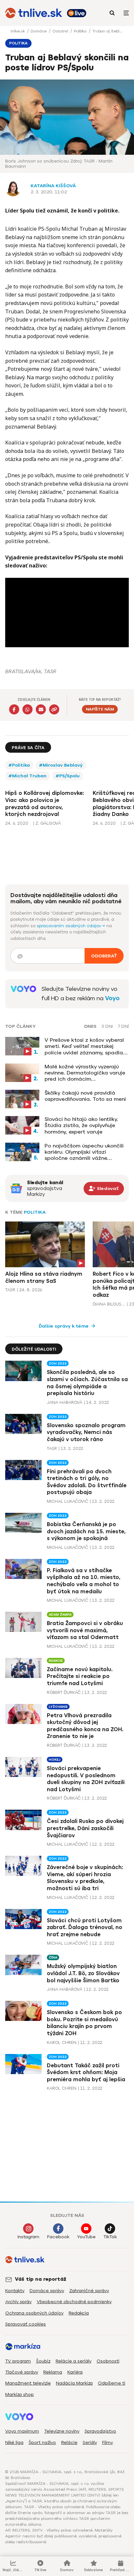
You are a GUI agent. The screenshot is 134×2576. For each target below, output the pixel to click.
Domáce (39, 31)
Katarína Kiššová (53, 186)
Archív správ (18, 2302)
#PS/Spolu (68, 776)
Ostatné (61, 31)
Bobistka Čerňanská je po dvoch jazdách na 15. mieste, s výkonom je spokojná (86, 1531)
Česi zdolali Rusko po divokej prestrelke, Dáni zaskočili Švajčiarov (85, 1828)
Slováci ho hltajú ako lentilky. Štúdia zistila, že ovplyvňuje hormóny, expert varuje (81, 1125)
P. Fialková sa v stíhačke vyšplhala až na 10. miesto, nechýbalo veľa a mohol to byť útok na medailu (84, 1581)
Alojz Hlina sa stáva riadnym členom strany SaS (44, 1277)
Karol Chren (62, 2042)
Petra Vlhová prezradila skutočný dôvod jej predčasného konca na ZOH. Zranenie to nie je (85, 1726)
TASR (10, 1290)
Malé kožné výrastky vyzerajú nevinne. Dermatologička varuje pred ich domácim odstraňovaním (85, 1073)
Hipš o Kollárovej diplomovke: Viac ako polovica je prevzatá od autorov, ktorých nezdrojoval (45, 804)
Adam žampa (60, 1615)
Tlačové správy (22, 2372)
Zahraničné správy (89, 2291)
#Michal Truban (27, 776)
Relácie (69, 2442)
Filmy (107, 2442)
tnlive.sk (18, 31)
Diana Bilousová (109, 1304)
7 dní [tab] (123, 1027)
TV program (18, 2361)
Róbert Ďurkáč (64, 1692)
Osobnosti (108, 2361)
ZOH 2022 (58, 1363)
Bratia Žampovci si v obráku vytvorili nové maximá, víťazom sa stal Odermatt (85, 1630)
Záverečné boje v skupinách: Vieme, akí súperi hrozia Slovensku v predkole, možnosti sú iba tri (85, 1878)
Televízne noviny (62, 2431)
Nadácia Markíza (74, 2383)
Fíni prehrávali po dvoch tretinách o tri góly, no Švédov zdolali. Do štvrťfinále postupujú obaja (87, 1482)
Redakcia (79, 2313)
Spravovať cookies (26, 2324)
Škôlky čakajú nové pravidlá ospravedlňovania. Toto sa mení (85, 1096)
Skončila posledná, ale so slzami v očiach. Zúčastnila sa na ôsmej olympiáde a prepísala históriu (87, 1383)
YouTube (86, 2237)
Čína (53, 1957)
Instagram (28, 2237)
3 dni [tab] (107, 1027)
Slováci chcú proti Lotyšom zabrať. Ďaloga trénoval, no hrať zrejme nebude (85, 1927)
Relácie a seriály (74, 2361)
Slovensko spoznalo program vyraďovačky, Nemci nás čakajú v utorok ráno (86, 1432)
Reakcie (56, 1661)
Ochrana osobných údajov (34, 2313)
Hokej (55, 1760)
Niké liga (14, 2442)
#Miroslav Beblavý (61, 765)
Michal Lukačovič (67, 1501)
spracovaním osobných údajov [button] (70, 926)
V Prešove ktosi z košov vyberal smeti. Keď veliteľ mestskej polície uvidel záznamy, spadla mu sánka (84, 1046)
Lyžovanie (58, 1707)
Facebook (58, 2237)
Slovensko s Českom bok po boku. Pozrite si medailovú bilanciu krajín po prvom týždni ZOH (84, 2023)
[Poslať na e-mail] (41, 709)
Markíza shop (20, 2394)
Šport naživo (42, 2442)
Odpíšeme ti (112, 2383)
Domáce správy (47, 2291)
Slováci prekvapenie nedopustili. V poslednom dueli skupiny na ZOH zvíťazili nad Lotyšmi (86, 1779)
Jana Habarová (65, 1402)
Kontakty (15, 2291)
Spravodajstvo (100, 2431)
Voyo (112, 998)
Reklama (53, 2372)
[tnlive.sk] (34, 13)
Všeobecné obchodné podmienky (74, 2302)
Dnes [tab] (90, 1027)
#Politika (19, 765)
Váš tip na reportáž (41, 2279)
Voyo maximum (22, 2431)
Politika (81, 31)
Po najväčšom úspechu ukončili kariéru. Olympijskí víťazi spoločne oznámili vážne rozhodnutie (84, 1152)
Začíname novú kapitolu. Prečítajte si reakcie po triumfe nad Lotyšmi (80, 1676)
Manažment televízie (28, 2383)
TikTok (110, 2237)
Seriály (90, 2442)
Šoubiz (43, 2361)
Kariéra (75, 2372)
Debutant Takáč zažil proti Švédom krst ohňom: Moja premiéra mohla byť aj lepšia (86, 2072)
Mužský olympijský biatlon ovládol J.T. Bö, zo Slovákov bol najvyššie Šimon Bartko (83, 1973)
